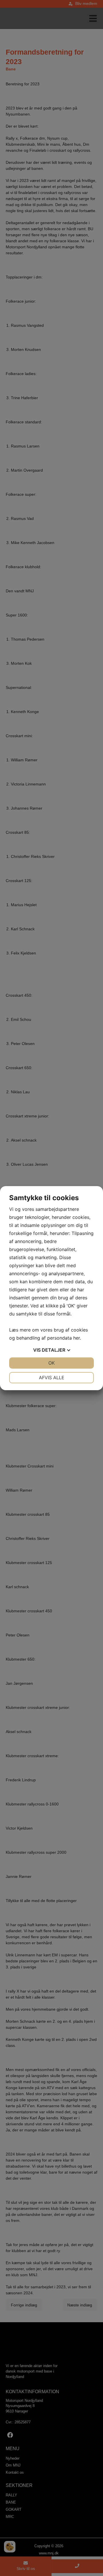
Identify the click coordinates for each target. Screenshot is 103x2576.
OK (51, 1363)
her (77, 1338)
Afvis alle (52, 1378)
